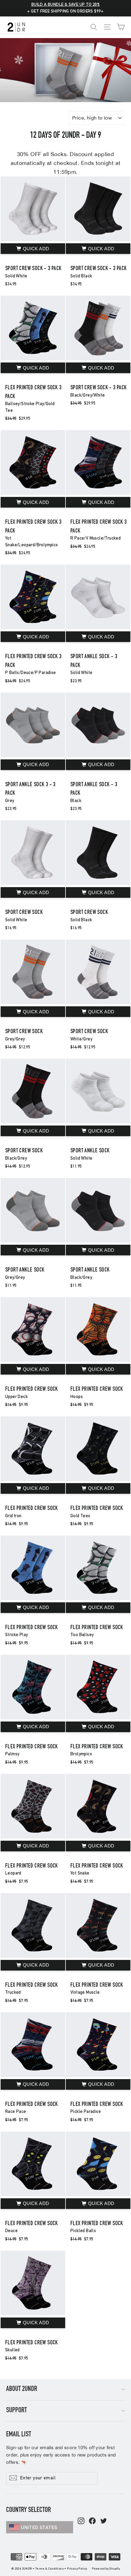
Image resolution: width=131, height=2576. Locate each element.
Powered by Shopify (106, 2569)
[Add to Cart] (33, 249)
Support (16, 2411)
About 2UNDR (22, 2389)
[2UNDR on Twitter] (104, 2521)
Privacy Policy (77, 2569)
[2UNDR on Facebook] (92, 2521)
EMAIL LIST (19, 2435)
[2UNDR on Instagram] (81, 2521)
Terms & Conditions (50, 2569)
